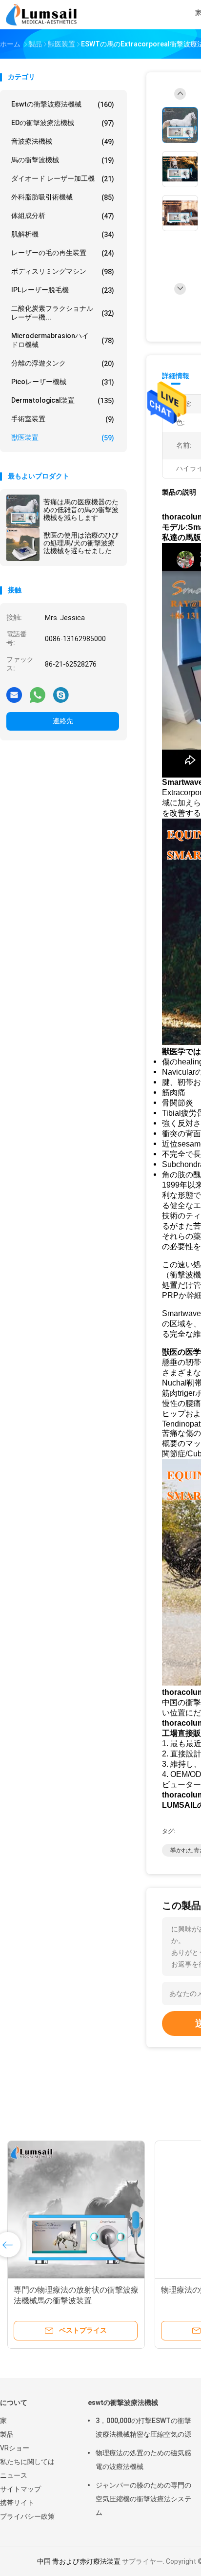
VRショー (15, 2448)
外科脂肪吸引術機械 (63, 197)
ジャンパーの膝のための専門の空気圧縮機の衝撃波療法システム (143, 2499)
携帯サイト (17, 2503)
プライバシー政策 (27, 2516)
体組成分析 (63, 216)
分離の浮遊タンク (63, 363)
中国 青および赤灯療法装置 (79, 2561)
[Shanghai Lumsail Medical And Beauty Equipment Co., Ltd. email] (14, 694)
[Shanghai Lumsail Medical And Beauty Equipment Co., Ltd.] (43, 15)
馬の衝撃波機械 (63, 160)
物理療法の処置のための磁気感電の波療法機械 (143, 2460)
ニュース (14, 2475)
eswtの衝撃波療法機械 (63, 104)
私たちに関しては (27, 2462)
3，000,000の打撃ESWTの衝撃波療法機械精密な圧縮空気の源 (143, 2427)
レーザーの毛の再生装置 (63, 253)
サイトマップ (20, 2489)
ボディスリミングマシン (63, 271)
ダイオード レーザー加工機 (63, 179)
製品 (7, 2434)
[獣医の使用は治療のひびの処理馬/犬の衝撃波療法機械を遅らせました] (23, 544)
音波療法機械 (63, 141)
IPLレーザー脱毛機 (63, 290)
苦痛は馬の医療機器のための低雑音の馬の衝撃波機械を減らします (81, 510)
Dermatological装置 (63, 400)
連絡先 (63, 721)
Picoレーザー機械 (63, 382)
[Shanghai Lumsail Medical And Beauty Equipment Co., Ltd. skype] (61, 694)
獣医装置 (63, 438)
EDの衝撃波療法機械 (63, 123)
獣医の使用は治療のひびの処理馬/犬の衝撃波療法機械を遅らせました (81, 543)
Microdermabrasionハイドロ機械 (63, 340)
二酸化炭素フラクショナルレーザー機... (63, 313)
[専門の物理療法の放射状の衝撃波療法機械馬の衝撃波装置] (76, 2209)
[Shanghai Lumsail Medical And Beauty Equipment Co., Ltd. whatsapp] (38, 694)
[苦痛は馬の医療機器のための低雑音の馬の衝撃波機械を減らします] (23, 511)
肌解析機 (63, 234)
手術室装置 (63, 419)
